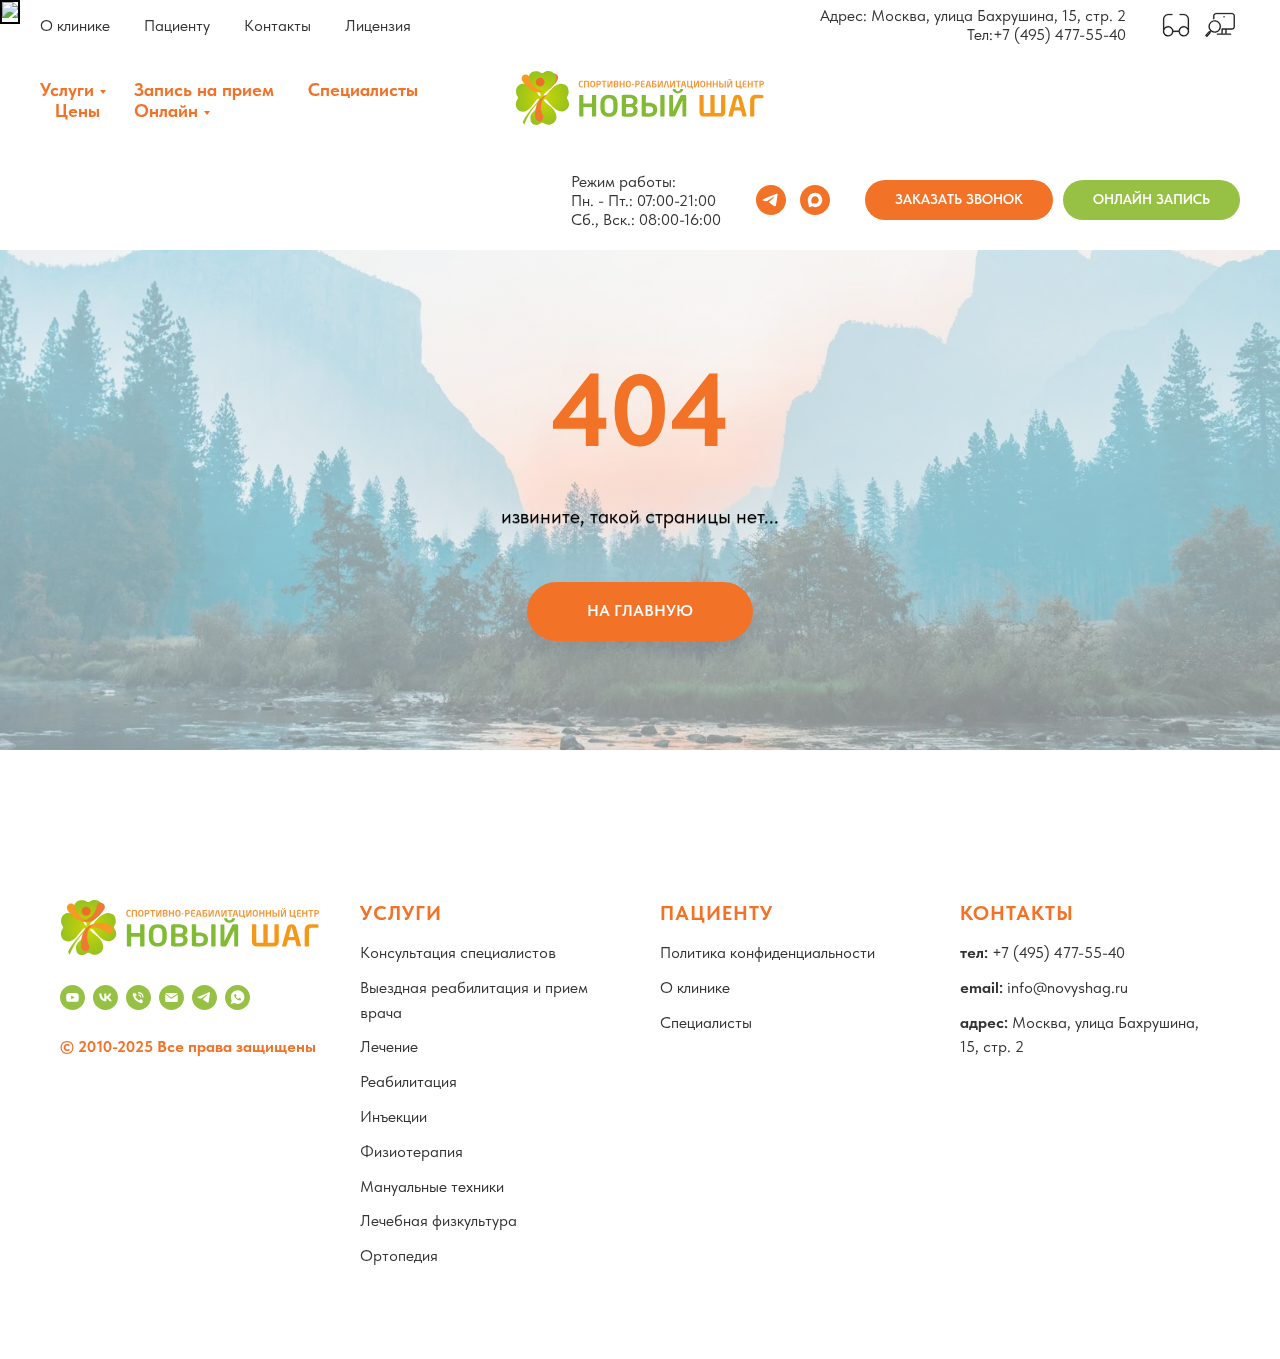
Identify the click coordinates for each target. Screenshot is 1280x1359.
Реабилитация (408, 1081)
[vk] (105, 997)
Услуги (67, 89)
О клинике (75, 25)
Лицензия (378, 25)
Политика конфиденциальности (767, 952)
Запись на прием (204, 89)
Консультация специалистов (458, 952)
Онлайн (166, 110)
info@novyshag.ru (1067, 987)
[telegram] (771, 200)
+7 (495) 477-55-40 (1059, 34)
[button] (959, 200)
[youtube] (72, 997)
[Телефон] (138, 997)
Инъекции (393, 1116)
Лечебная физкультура (438, 1220)
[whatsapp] (237, 997)
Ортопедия (399, 1255)
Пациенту (177, 25)
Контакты (277, 25)
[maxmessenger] (815, 200)
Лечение (389, 1046)
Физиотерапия (411, 1151)
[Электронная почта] (171, 997)
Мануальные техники (432, 1186)
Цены (77, 110)
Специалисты (363, 89)
